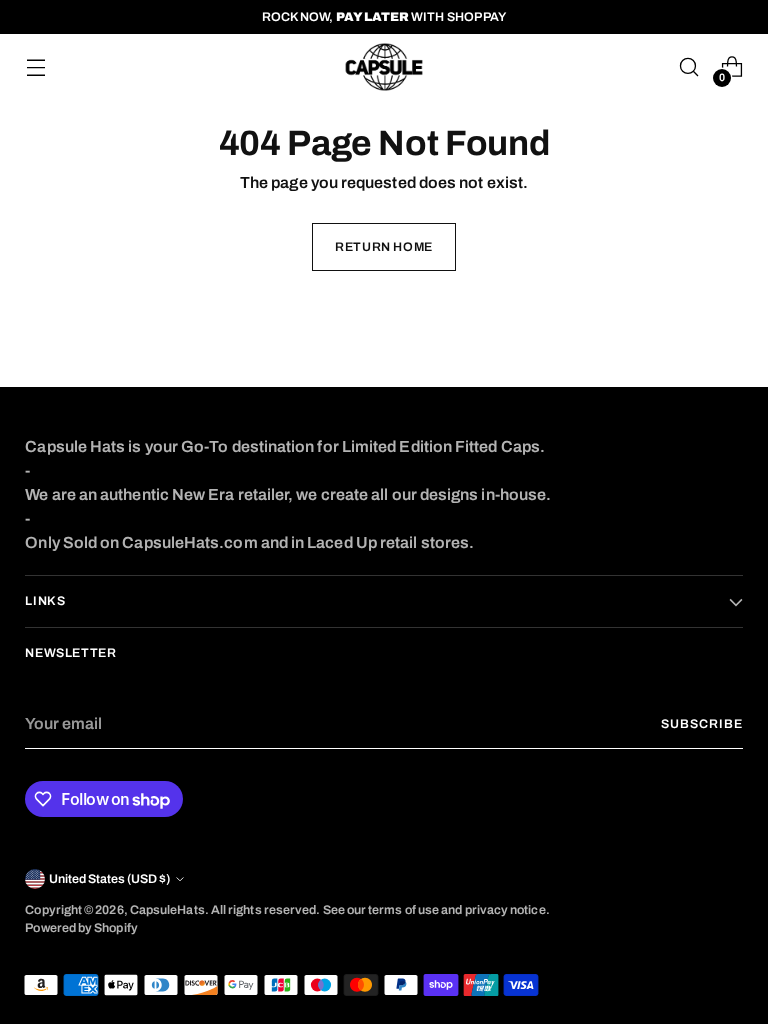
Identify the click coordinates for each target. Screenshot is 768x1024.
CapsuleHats (167, 910)
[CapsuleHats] (384, 67)
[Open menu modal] (35, 67)
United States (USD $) (109, 879)
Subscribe (701, 724)
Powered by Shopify (81, 928)
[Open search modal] (689, 67)
